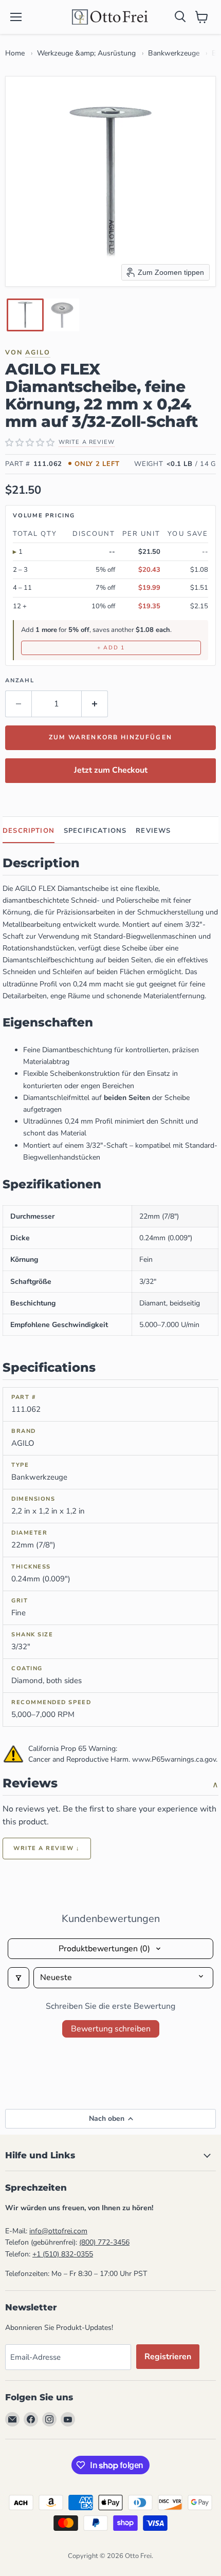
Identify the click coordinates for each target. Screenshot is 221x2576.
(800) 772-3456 (104, 2242)
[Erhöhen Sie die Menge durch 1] (95, 704)
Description (29, 831)
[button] (25, 315)
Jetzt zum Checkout (111, 770)
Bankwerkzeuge (174, 53)
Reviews (153, 831)
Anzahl (20, 680)
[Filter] (19, 1977)
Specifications (95, 831)
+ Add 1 (111, 648)
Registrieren (168, 2357)
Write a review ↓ (47, 1848)
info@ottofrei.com (58, 2231)
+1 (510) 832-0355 (63, 2254)
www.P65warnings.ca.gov (174, 1759)
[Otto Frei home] (110, 17)
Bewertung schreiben (111, 2029)
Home (15, 53)
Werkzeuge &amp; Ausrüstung (86, 53)
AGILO (38, 352)
